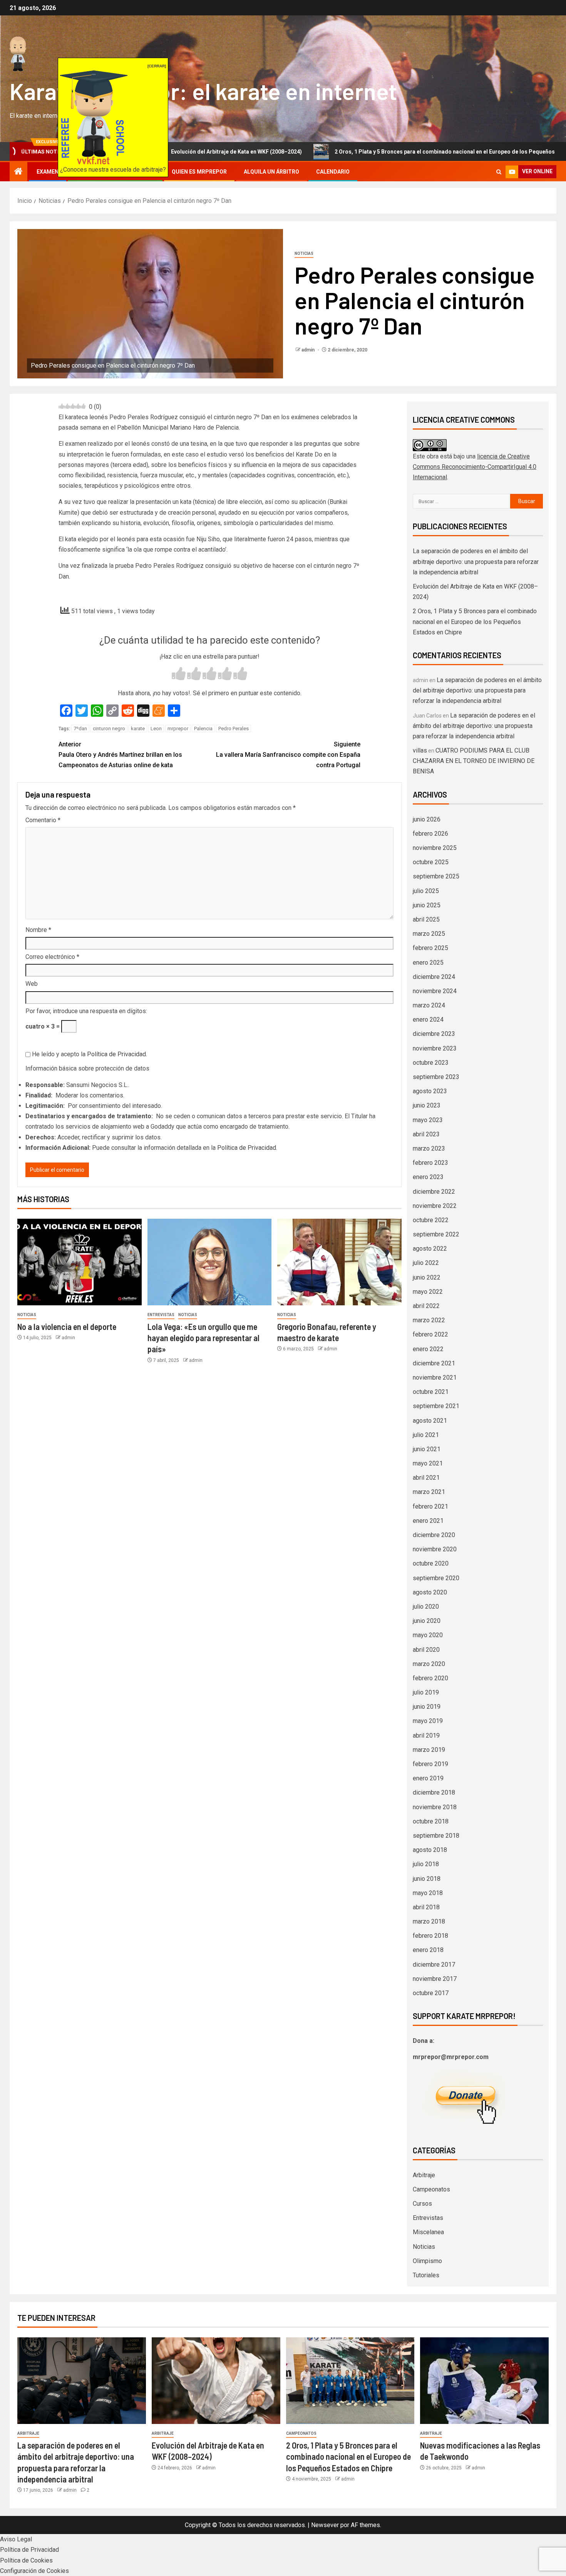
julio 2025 (426, 891)
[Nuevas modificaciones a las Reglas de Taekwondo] (484, 2381)
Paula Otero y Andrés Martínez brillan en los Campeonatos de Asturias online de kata (120, 755)
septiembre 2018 (436, 1836)
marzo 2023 (429, 1148)
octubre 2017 (431, 1993)
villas (420, 750)
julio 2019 (426, 1692)
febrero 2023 (430, 1163)
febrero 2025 (430, 948)
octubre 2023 (431, 1063)
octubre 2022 (431, 1220)
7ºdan (80, 728)
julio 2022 (426, 1263)
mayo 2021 (428, 1463)
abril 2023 (426, 1134)
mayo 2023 (428, 1120)
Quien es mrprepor (199, 172)
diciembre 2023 (434, 1034)
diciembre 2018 (434, 1792)
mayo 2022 (428, 1292)
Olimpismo (427, 2261)
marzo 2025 (429, 934)
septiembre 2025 (436, 876)
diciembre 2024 (434, 977)
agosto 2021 (430, 1421)
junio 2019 (427, 1707)
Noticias (304, 253)
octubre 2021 (431, 1392)
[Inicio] (18, 172)
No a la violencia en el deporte (67, 1326)
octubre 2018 (431, 1821)
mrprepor (178, 728)
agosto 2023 (430, 1091)
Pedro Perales (234, 728)
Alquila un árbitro (271, 172)
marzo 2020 (429, 1664)
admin (309, 350)
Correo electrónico (52, 957)
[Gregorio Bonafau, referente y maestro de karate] (339, 1262)
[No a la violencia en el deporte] (80, 1262)
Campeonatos (431, 2189)
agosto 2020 (430, 1592)
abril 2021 (426, 1478)
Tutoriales (426, 2275)
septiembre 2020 (436, 1578)
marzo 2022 (429, 1320)
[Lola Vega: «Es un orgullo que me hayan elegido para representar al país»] (210, 1262)
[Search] (499, 172)
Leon (156, 728)
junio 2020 (427, 1621)
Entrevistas (161, 1315)
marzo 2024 (429, 1005)
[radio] (179, 675)
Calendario (333, 172)
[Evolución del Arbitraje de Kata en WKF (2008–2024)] (216, 2381)
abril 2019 (426, 1735)
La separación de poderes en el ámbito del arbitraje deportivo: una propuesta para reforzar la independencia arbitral (476, 561)
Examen (48, 172)
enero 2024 (428, 1020)
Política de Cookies (26, 2560)
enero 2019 (428, 1778)
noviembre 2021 (435, 1377)
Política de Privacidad (116, 1054)
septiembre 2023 (436, 1077)
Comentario (43, 820)
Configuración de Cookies (34, 2571)
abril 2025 (426, 919)
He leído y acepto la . (89, 1054)
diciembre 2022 (434, 1192)
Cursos (422, 2204)
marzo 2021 (429, 1492)
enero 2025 (428, 963)
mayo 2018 (428, 1893)
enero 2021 (428, 1521)
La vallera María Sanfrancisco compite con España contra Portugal (288, 755)
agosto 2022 (430, 1249)
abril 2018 (426, 1907)
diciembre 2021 (434, 1363)
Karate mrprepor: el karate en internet (203, 91)
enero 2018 (428, 1950)
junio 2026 (427, 819)
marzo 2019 (429, 1750)
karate (138, 728)
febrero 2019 (430, 1764)
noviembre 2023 (435, 1048)
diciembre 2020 (434, 1535)
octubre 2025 (431, 862)
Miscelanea (428, 2232)
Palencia (203, 728)
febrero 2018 (430, 1936)
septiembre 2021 (436, 1406)
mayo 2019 (428, 1721)
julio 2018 (426, 1864)
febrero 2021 (430, 1506)
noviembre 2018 (435, 1807)
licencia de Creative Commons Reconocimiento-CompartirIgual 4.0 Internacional (475, 467)
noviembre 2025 (435, 848)
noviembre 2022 (435, 1206)
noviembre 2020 (435, 1549)
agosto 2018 (430, 1850)
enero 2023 (428, 1177)
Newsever (325, 2525)
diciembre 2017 (434, 1965)
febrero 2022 (430, 1334)
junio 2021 (427, 1449)
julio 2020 (426, 1607)
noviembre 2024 (435, 991)
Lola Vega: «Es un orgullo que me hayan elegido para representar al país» (203, 1338)
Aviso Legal (16, 2539)
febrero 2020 (430, 1678)
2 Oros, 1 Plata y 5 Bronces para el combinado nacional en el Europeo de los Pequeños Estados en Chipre (383, 152)
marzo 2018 (429, 1921)
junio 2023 (427, 1105)
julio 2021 (426, 1435)
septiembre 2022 (436, 1234)
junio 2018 (427, 1879)
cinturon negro (109, 728)
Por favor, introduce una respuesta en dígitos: (86, 1011)
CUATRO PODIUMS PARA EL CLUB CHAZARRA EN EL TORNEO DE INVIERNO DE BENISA (474, 761)
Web (32, 984)
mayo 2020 (428, 1635)
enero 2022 (428, 1349)
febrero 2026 (430, 834)
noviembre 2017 (435, 1979)
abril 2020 (426, 1650)
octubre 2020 (431, 1563)
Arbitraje (424, 2175)
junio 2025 (427, 905)
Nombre (38, 930)
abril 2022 (426, 1306)
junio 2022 (427, 1277)
